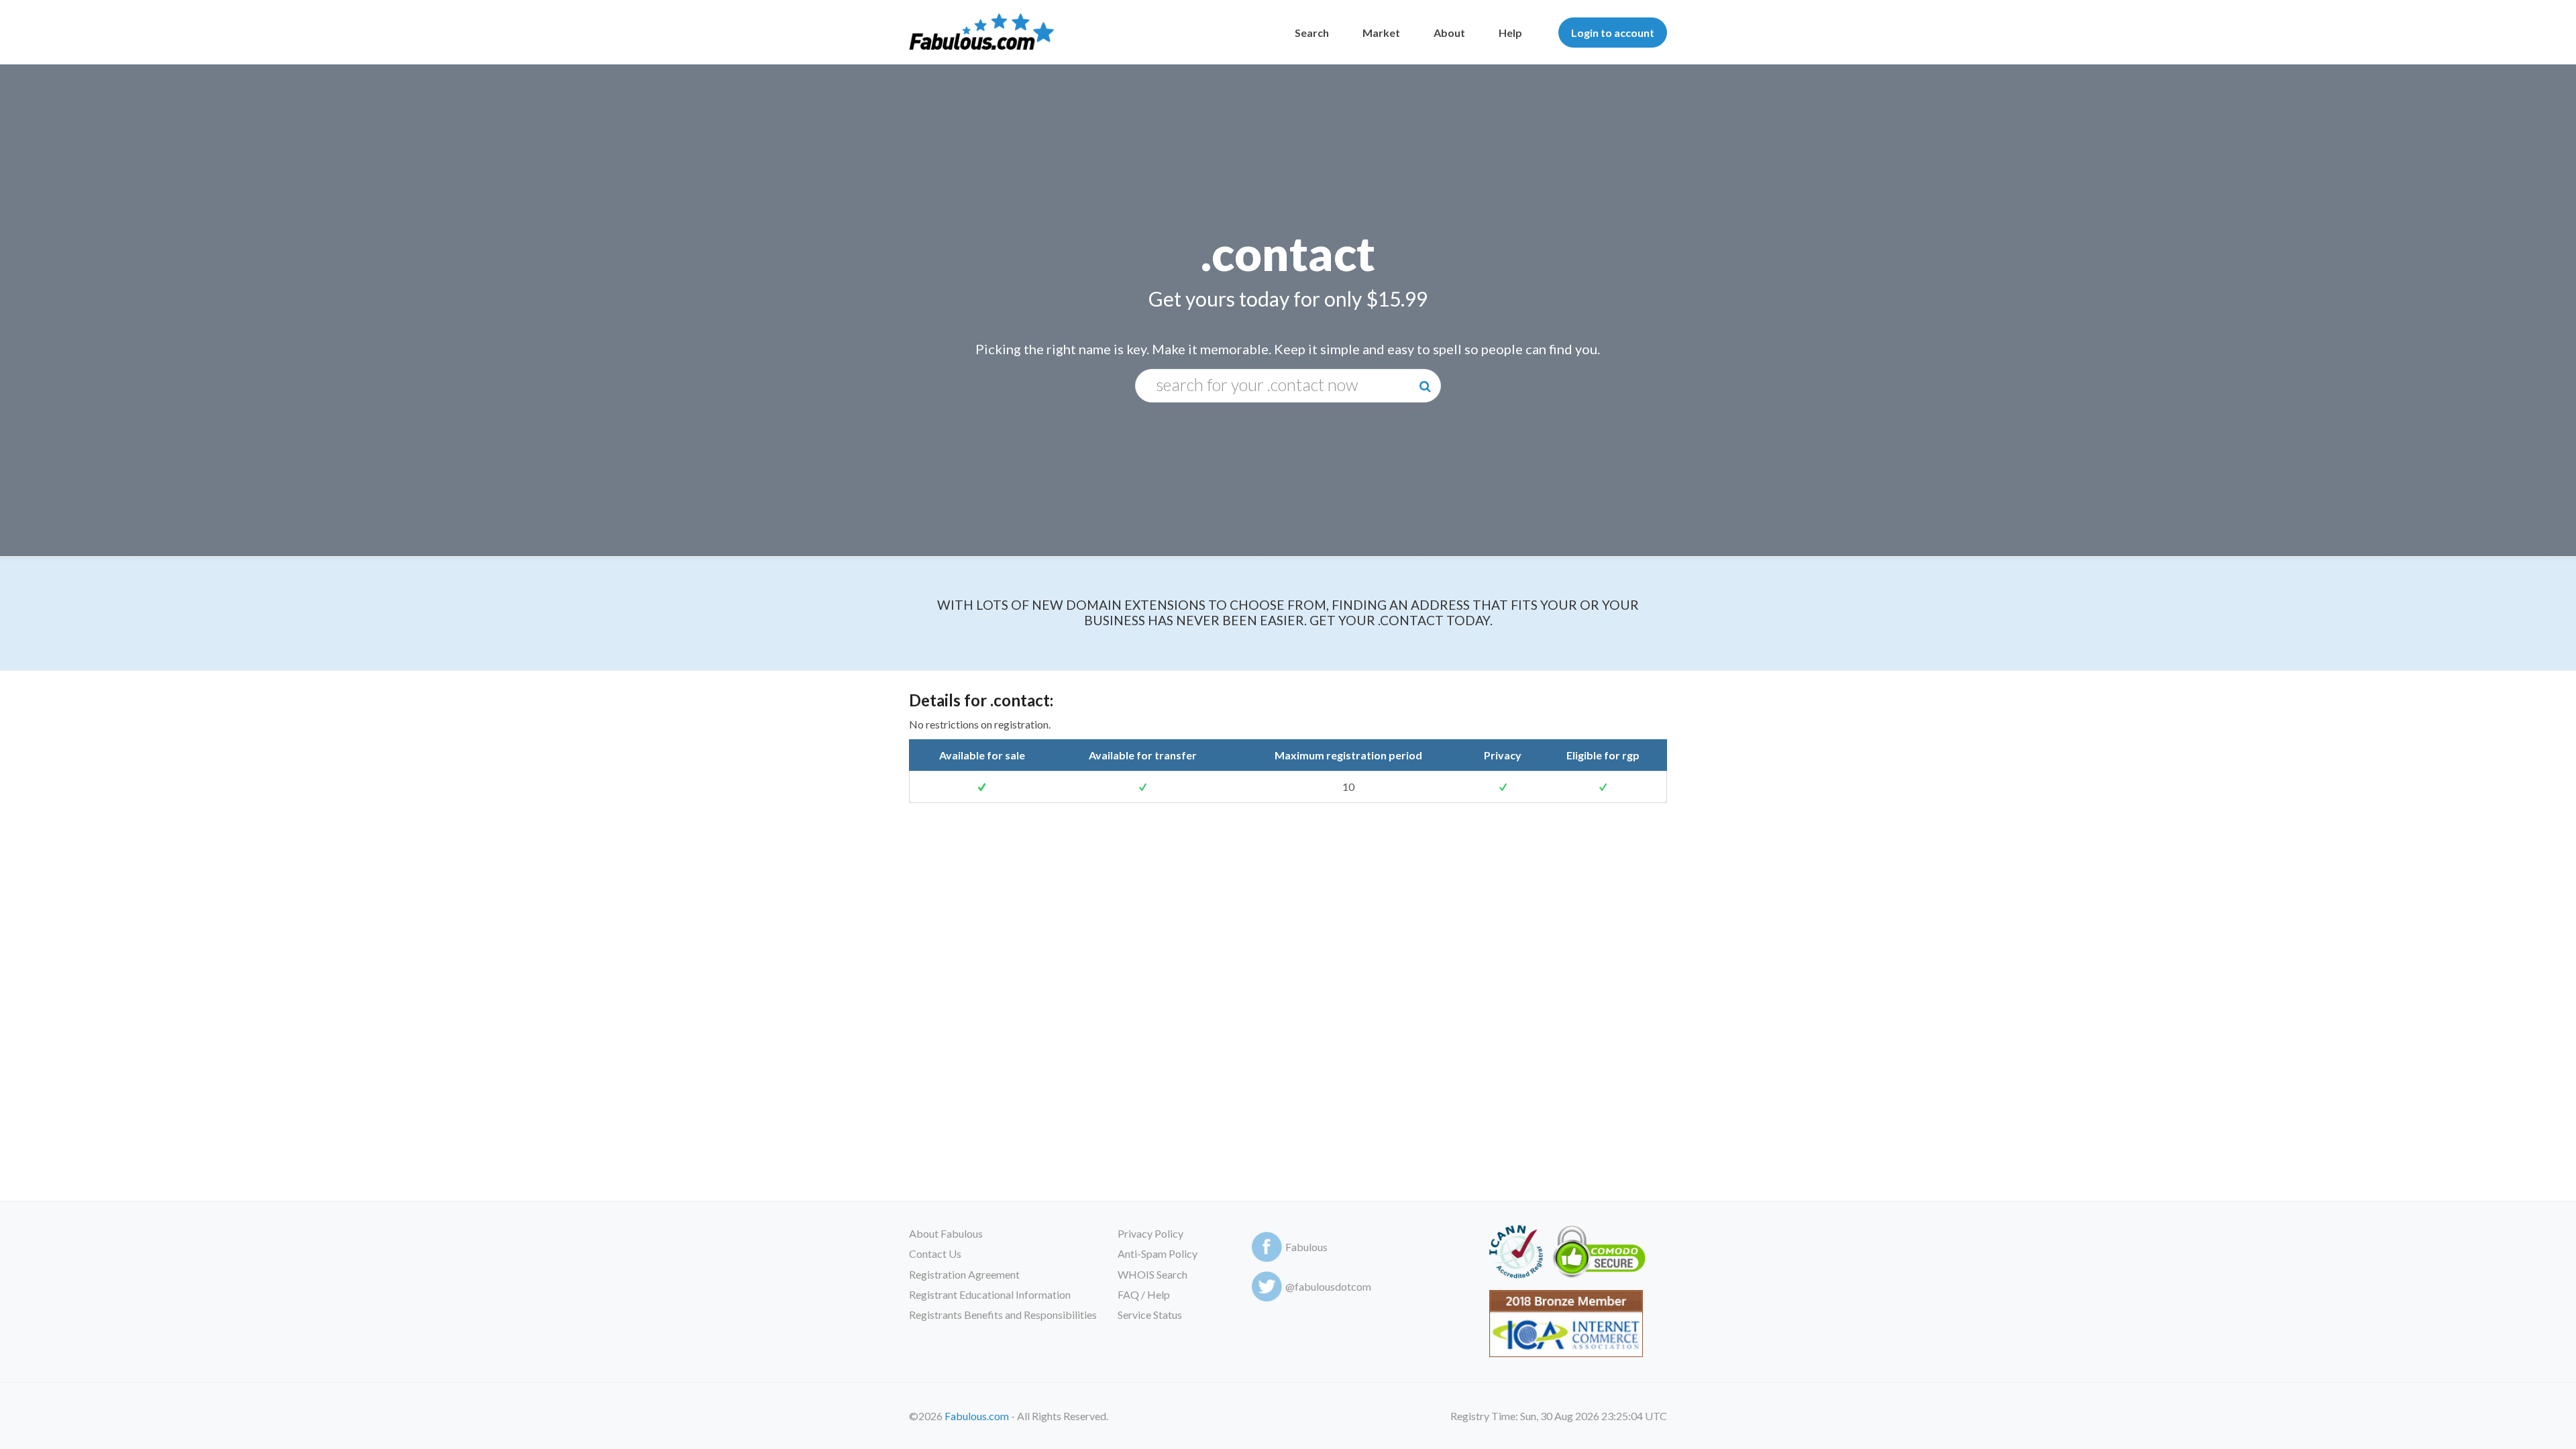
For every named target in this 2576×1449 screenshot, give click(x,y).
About (1449, 33)
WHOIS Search (1152, 1274)
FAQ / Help (1144, 1294)
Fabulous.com (977, 1416)
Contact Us (935, 1253)
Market (1381, 33)
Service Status (1150, 1314)
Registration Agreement (964, 1274)
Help (1510, 33)
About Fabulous (946, 1233)
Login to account (1613, 33)
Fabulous (1306, 1247)
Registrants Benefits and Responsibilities (1003, 1314)
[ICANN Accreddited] (1516, 1254)
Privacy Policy (1150, 1233)
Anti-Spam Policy (1158, 1253)
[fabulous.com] (981, 33)
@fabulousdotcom (1328, 1286)
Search (1312, 33)
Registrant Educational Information (990, 1294)
